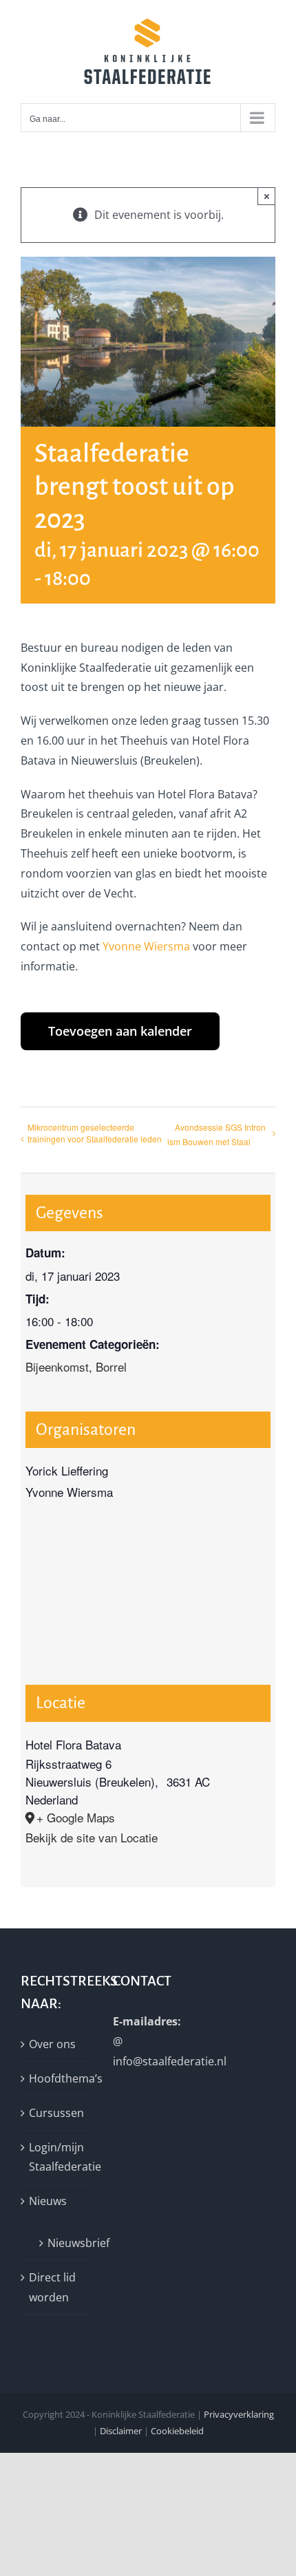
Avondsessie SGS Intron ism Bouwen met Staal (216, 1134)
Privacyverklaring (239, 2414)
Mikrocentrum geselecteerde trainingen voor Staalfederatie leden (95, 1133)
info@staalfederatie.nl (170, 2061)
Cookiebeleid (177, 2431)
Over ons (52, 2044)
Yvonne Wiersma (146, 946)
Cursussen (56, 2113)
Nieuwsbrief (62, 2243)
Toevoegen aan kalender (120, 1031)
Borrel (111, 1366)
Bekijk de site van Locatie (92, 1837)
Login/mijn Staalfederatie (56, 2157)
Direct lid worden (52, 2287)
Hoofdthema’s (56, 2078)
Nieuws (48, 2201)
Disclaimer (121, 2431)
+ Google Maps (76, 1817)
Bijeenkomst (57, 1366)
